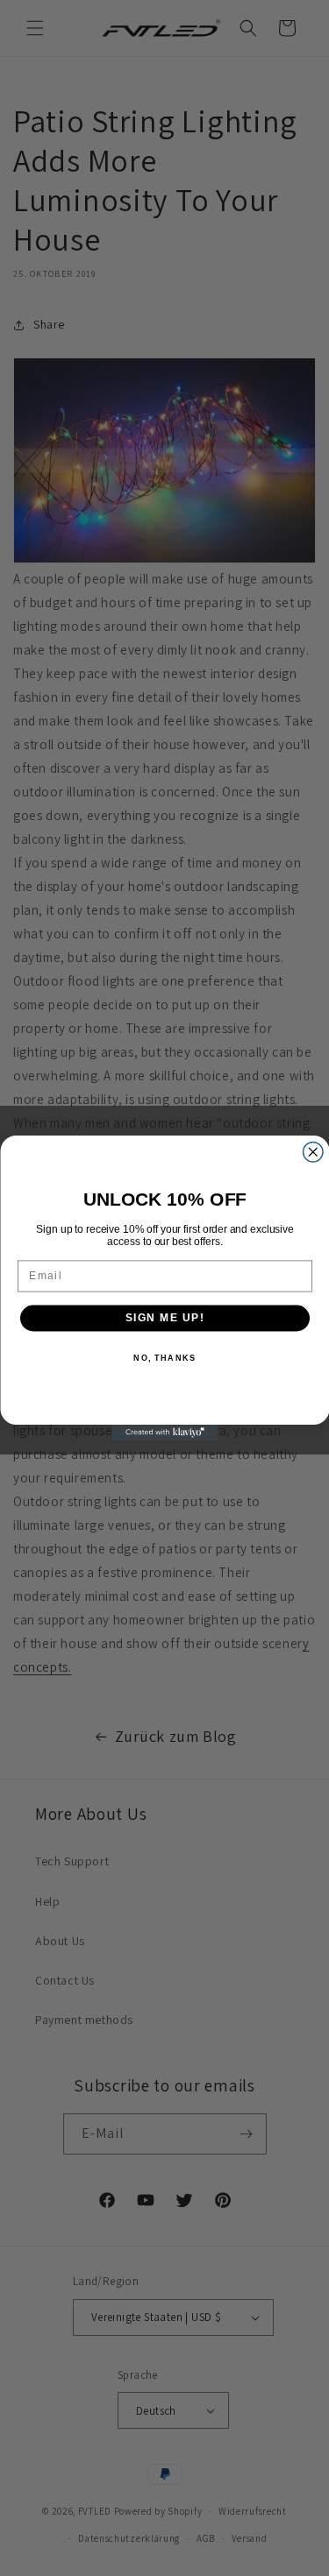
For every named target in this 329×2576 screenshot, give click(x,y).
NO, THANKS (164, 1358)
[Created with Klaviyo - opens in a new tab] (165, 1433)
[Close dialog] (313, 1153)
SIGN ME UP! (164, 1318)
